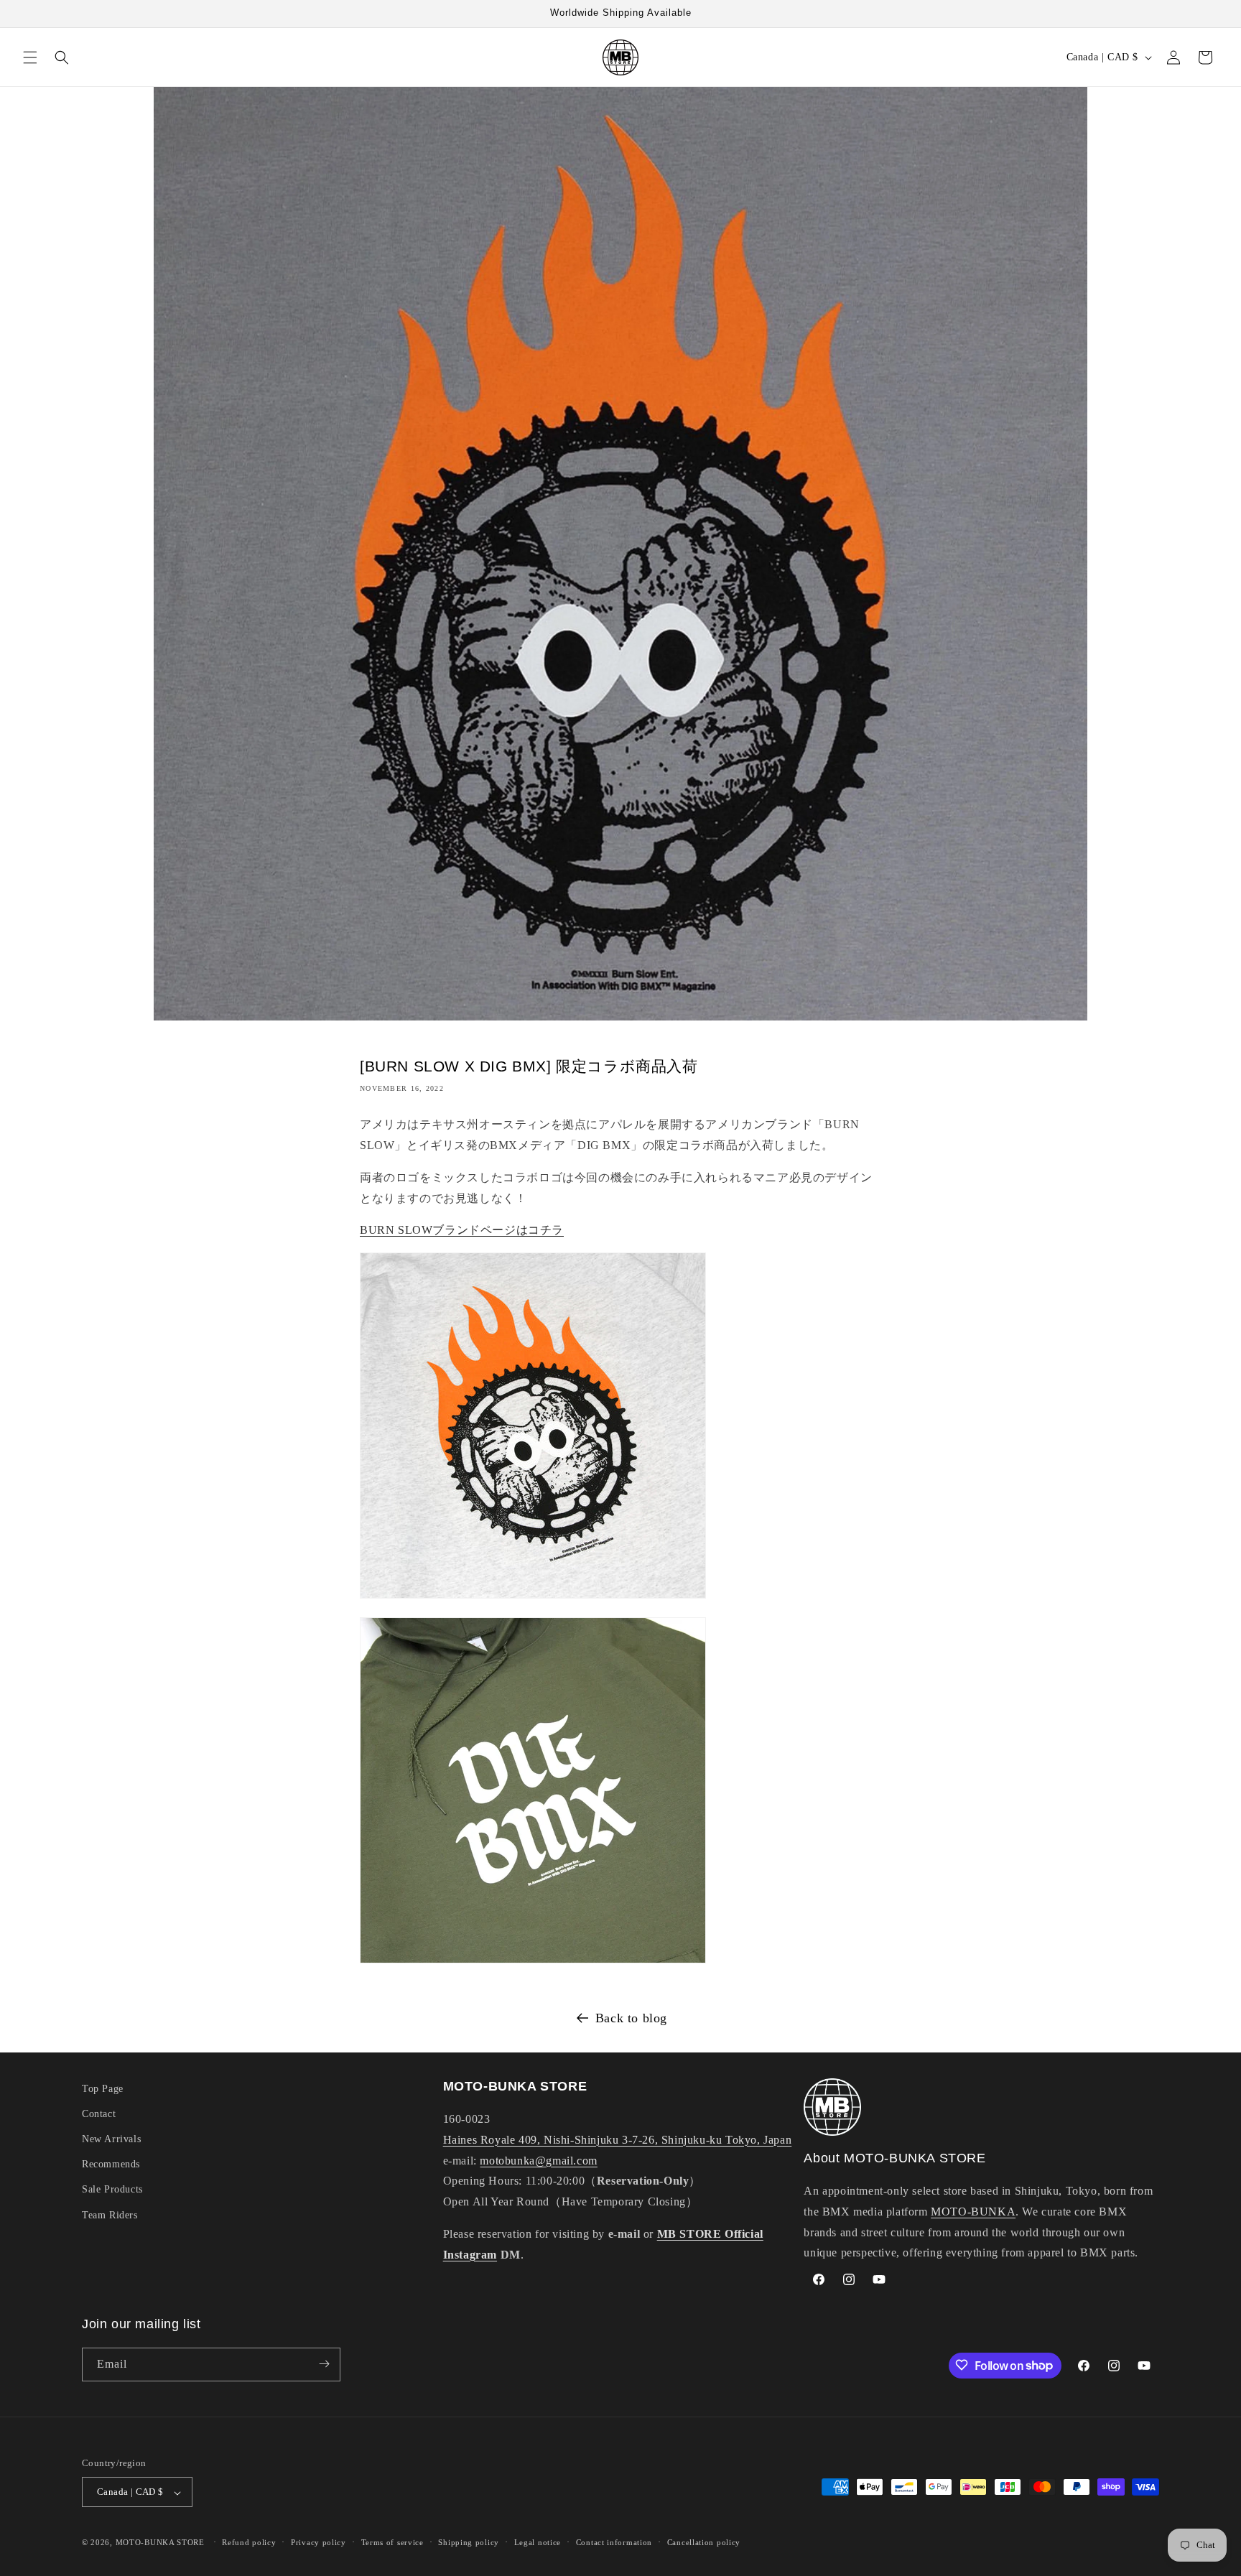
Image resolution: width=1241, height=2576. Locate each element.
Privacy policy (319, 2543)
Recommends (111, 2165)
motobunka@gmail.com (538, 2161)
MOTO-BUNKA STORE (160, 2543)
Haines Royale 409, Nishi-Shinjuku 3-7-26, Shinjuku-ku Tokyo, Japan (618, 2140)
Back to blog (631, 2018)
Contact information (614, 2543)
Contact (99, 2114)
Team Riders (110, 2215)
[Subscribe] (324, 2364)
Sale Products (112, 2190)
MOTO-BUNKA (973, 2212)
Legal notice (538, 2543)
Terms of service (392, 2543)
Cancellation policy (704, 2543)
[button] (30, 57)
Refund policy (249, 2543)
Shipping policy (469, 2543)
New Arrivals (111, 2140)
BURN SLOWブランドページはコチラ (462, 1230)
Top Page (103, 2089)
